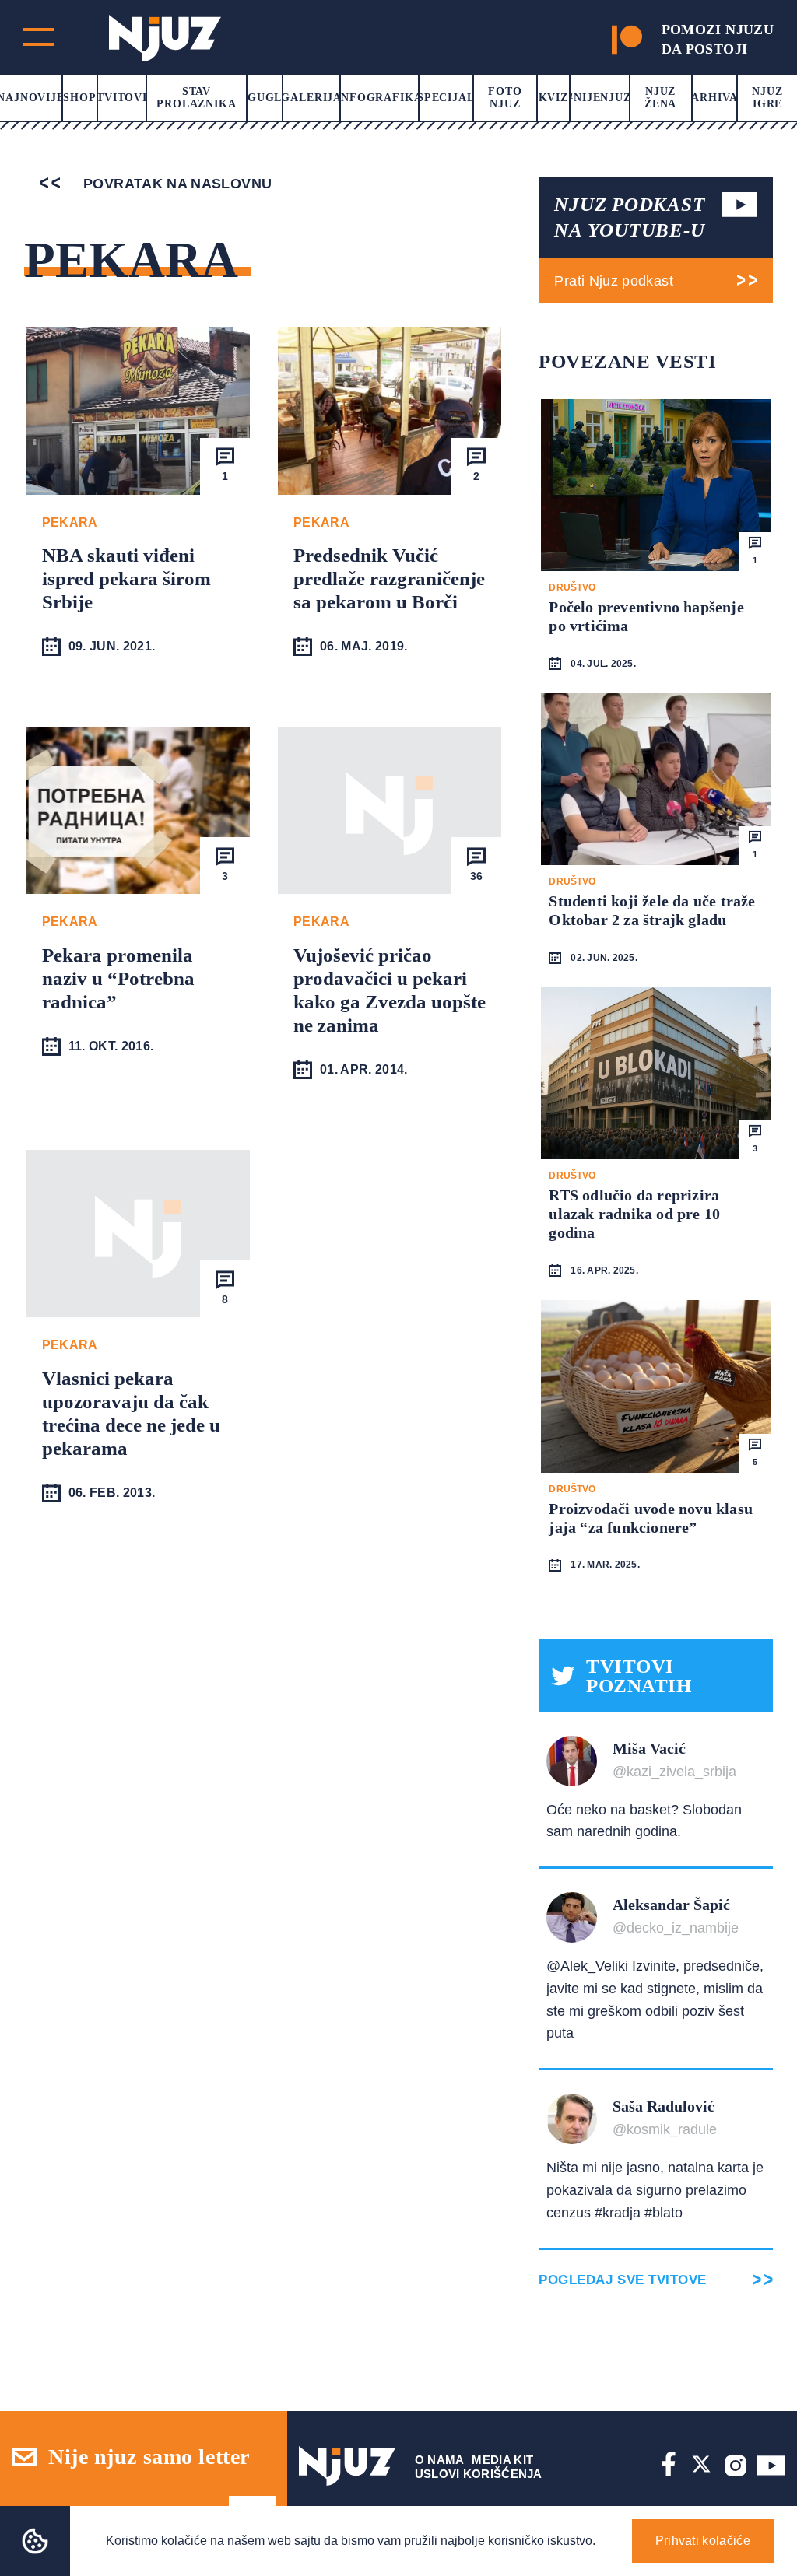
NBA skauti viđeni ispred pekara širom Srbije (126, 578)
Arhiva (714, 98)
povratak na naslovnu (176, 184)
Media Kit (502, 2460)
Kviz (553, 98)
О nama (440, 2460)
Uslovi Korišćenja (479, 2474)
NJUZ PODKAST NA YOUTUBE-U (629, 217)
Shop (79, 98)
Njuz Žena (660, 98)
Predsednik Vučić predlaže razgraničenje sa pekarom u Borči (389, 578)
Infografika (379, 98)
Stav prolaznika (196, 98)
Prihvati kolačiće (703, 2541)
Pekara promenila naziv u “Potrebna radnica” (118, 978)
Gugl (265, 98)
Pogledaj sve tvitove (622, 2280)
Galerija (311, 98)
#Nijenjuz (599, 98)
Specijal (446, 98)
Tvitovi (122, 98)
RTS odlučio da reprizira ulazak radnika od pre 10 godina (634, 1214)
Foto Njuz (505, 98)
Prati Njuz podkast (613, 281)
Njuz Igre (767, 98)
